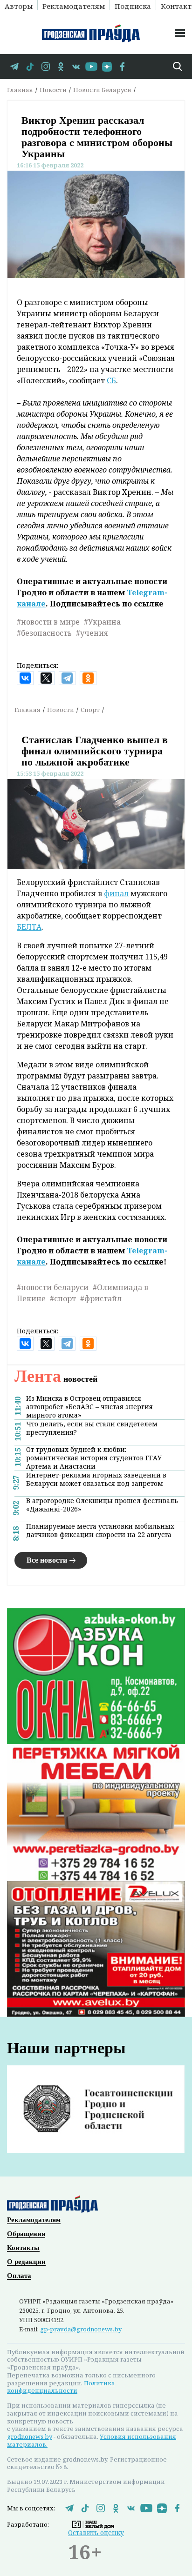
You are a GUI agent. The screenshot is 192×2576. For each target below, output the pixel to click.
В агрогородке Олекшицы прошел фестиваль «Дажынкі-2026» (102, 1505)
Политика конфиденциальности (61, 2387)
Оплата (19, 2276)
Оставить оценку (96, 2533)
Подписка (133, 6)
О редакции (26, 2262)
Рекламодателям (74, 6)
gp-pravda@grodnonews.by (81, 2329)
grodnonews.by (30, 2436)
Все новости (47, 1560)
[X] (46, 678)
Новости (53, 90)
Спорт (90, 710)
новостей (56, 1379)
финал (116, 893)
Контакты (23, 2248)
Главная (20, 90)
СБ (111, 380)
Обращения (26, 2234)
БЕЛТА (29, 927)
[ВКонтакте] (25, 678)
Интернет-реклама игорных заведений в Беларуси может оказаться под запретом (96, 1479)
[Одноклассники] (88, 678)
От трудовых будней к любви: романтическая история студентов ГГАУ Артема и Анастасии (94, 1458)
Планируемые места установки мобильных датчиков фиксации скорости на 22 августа (100, 1531)
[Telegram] (67, 678)
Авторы (19, 6)
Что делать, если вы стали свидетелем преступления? (92, 1428)
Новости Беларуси (102, 90)
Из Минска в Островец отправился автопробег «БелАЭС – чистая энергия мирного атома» (89, 1407)
